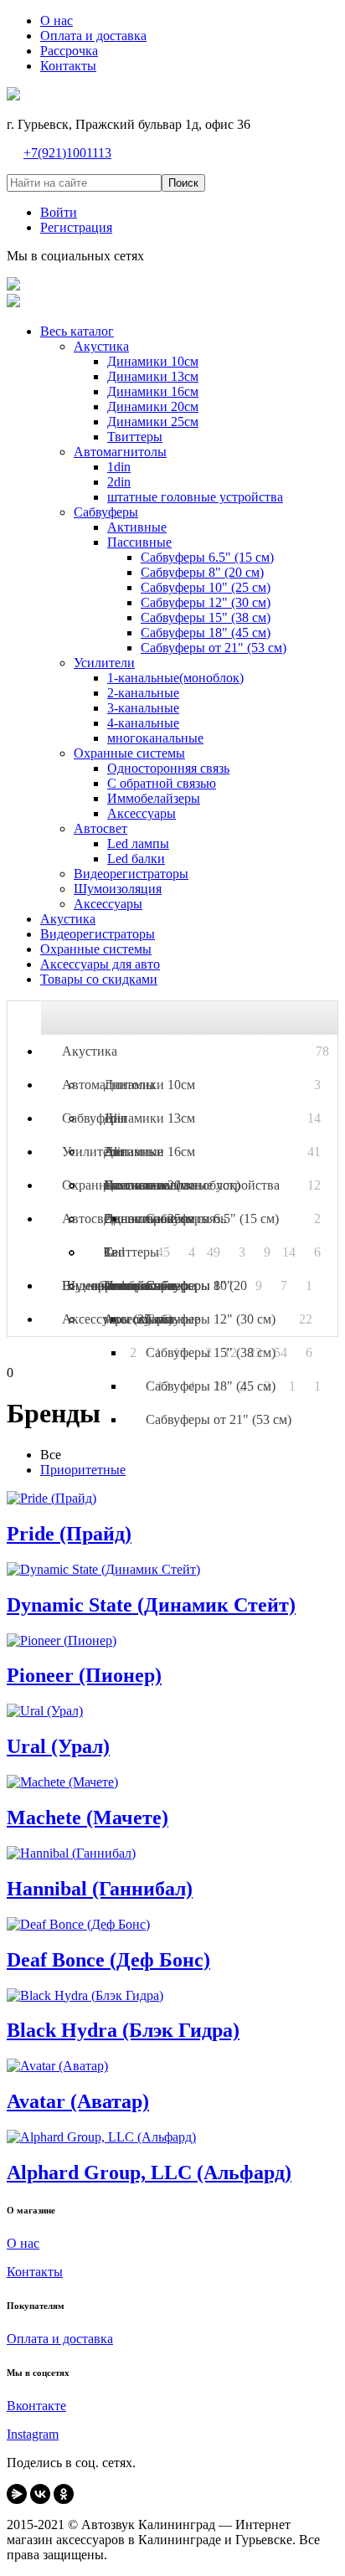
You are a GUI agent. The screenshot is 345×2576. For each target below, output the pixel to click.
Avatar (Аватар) (78, 2101)
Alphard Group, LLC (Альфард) (149, 2172)
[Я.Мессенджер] (17, 2494)
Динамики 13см (149, 1118)
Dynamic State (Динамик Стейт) (151, 1605)
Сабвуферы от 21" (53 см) (219, 1419)
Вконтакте (36, 2406)
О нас (23, 2243)
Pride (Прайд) (69, 1534)
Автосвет (89, 1219)
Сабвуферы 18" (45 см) (211, 1386)
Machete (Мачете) (88, 1818)
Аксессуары (138, 1319)
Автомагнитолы (108, 1085)
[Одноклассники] (64, 2494)
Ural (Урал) (58, 1746)
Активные (134, 1152)
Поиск (183, 183)
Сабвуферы (94, 1118)
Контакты (35, 2272)
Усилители (93, 1152)
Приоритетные (83, 1470)
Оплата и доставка (60, 2339)
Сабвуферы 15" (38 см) (211, 1352)
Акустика (90, 1051)
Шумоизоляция (106, 1285)
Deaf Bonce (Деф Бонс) (108, 1960)
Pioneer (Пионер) (84, 1675)
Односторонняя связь (165, 1219)
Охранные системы (118, 1185)
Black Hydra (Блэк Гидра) (123, 2030)
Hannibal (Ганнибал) (100, 1889)
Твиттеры (131, 1252)
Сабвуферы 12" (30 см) (211, 1319)
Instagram (33, 2434)
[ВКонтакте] (40, 2494)
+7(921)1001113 (67, 153)
